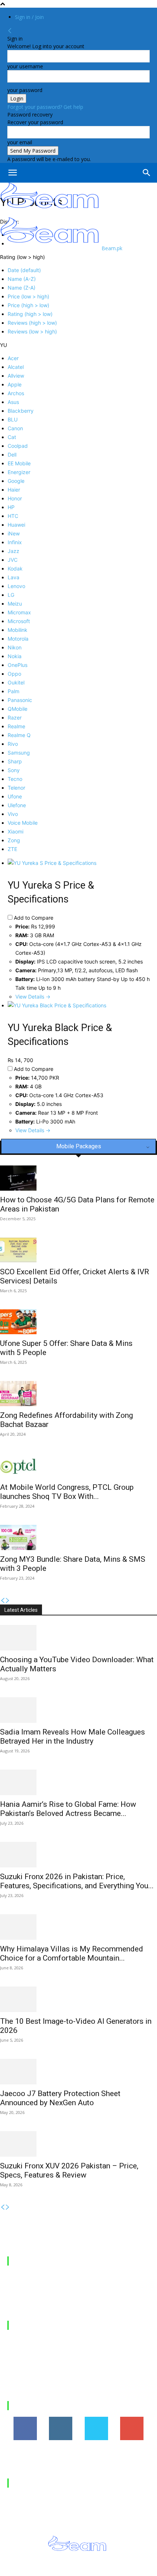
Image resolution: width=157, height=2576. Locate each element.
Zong (14, 840)
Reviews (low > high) (32, 331)
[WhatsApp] (125, 2568)
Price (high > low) (28, 305)
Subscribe (132, 2419)
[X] (109, 2568)
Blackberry (21, 411)
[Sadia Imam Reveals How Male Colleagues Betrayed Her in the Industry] (78, 1710)
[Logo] (50, 213)
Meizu (15, 604)
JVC (13, 560)
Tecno (15, 779)
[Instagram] (76, 2568)
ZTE (12, 849)
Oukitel (16, 682)
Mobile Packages (41, 2261)
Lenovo (16, 586)
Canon (15, 428)
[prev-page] (3, 1601)
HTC (13, 516)
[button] (12, 173)
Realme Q (19, 735)
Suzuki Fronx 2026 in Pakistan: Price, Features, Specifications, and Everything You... (77, 1881)
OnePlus (18, 665)
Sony (14, 770)
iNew (14, 533)
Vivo (13, 814)
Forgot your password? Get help (45, 107)
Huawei (16, 525)
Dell (12, 455)
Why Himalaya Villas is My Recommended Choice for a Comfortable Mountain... (72, 1953)
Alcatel (16, 367)
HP (11, 507)
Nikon (15, 647)
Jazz (14, 551)
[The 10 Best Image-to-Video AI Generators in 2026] (78, 1999)
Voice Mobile (23, 823)
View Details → (33, 997)
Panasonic (20, 700)
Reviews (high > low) (32, 323)
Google (16, 481)
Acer (13, 358)
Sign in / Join (29, 17)
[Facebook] (59, 2568)
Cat (12, 437)
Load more (20, 2400)
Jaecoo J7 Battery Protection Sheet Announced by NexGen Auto (60, 2098)
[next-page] (8, 1601)
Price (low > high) (28, 296)
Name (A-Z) (22, 279)
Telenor (16, 788)
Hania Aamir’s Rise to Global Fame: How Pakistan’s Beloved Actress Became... (68, 1809)
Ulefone (17, 805)
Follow (61, 2419)
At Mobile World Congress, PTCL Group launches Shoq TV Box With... (67, 1492)
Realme (16, 726)
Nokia (15, 656)
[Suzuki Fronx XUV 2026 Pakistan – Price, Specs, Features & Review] (78, 2144)
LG (11, 595)
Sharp (15, 761)
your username (25, 66)
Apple (15, 384)
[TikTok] (92, 2568)
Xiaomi (16, 831)
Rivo (13, 744)
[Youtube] (141, 2568)
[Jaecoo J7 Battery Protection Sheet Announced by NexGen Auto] (78, 2072)
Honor (15, 498)
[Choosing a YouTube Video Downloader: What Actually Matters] (78, 1638)
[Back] (10, 31)
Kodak (15, 568)
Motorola (18, 639)
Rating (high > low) (30, 314)
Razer (15, 718)
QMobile (18, 709)
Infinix (15, 542)
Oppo (14, 674)
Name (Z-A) (22, 288)
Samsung (19, 753)
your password (25, 90)
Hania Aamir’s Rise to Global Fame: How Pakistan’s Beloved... (75, 2385)
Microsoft (19, 621)
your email (20, 142)
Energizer (19, 472)
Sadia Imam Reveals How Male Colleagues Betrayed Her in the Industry (72, 1737)
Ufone (15, 796)
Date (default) (24, 270)
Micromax (19, 612)
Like (25, 2419)
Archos (16, 393)
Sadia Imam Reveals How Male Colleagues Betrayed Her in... (77, 2365)
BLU (13, 419)
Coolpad (18, 446)
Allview (16, 376)
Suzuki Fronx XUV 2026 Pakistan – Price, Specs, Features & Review (69, 2170)
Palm (14, 691)
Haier (14, 490)
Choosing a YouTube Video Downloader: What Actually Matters (70, 2345)
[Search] (147, 173)
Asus (13, 402)
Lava (14, 577)
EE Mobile (19, 463)
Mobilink (18, 630)
